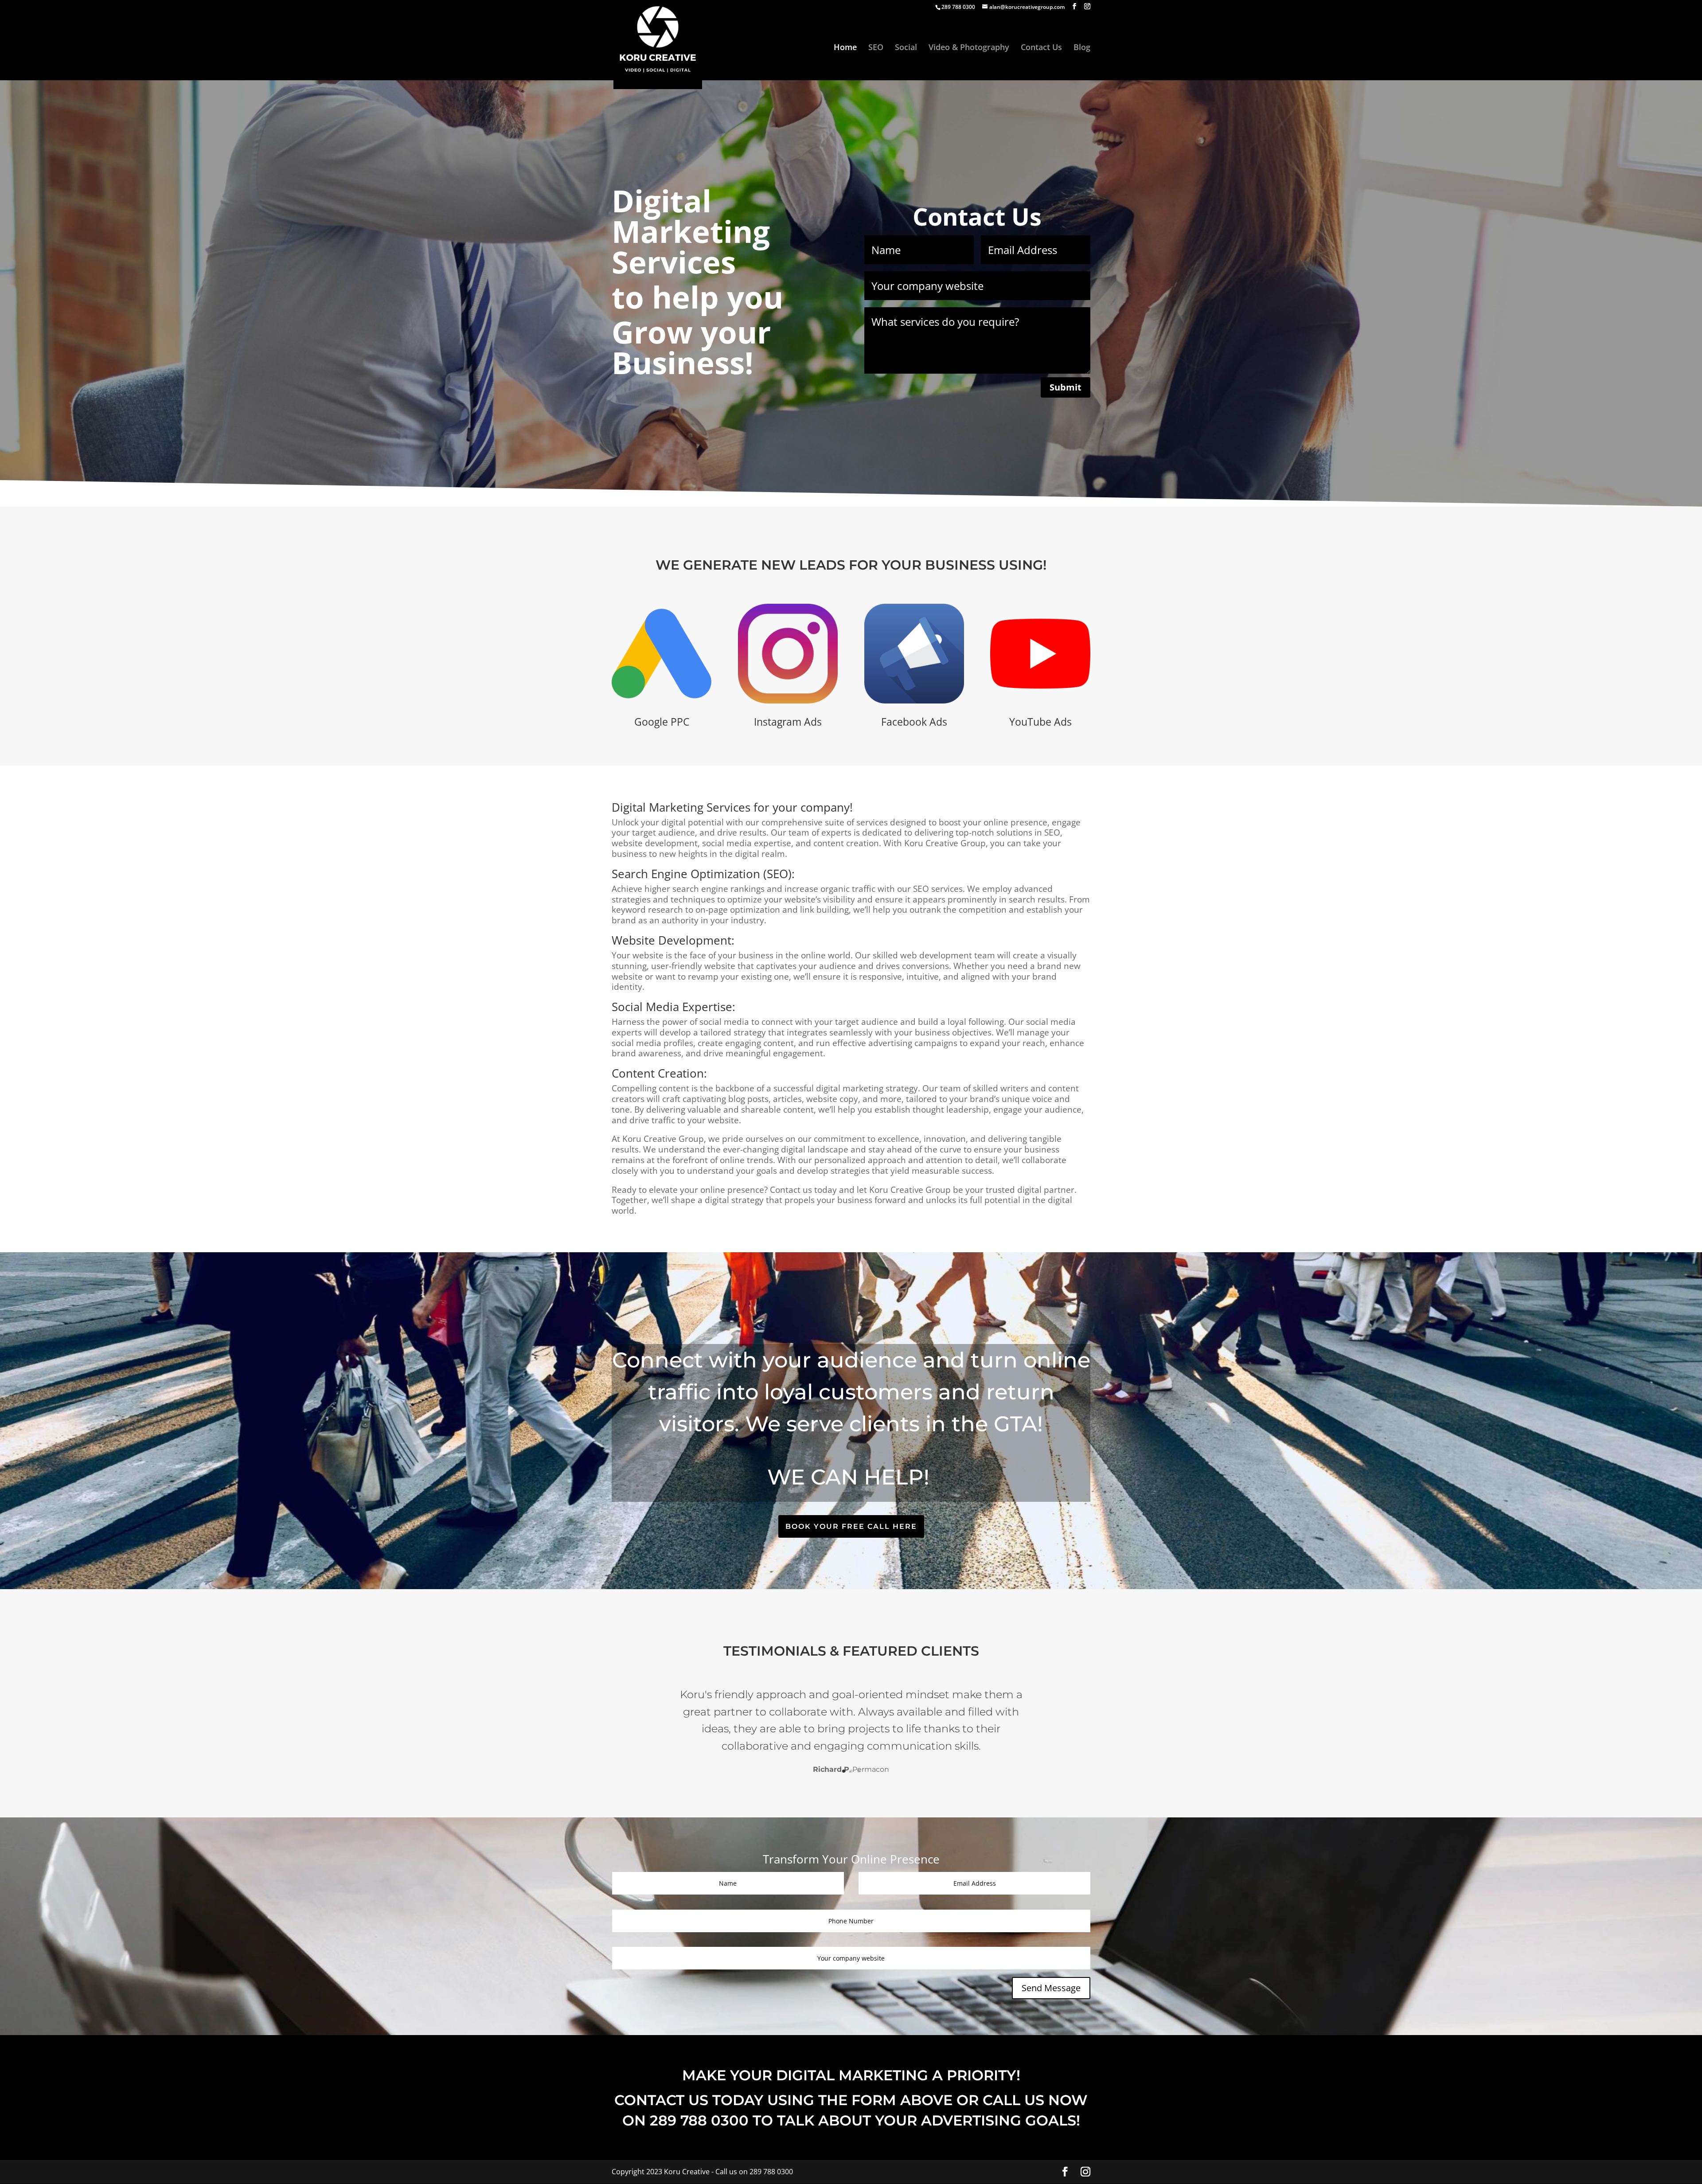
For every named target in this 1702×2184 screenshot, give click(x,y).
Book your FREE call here (851, 1526)
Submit (1066, 387)
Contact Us (1041, 48)
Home (845, 48)
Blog (1082, 48)
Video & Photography (969, 48)
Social (906, 48)
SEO (876, 48)
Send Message (1051, 1988)
